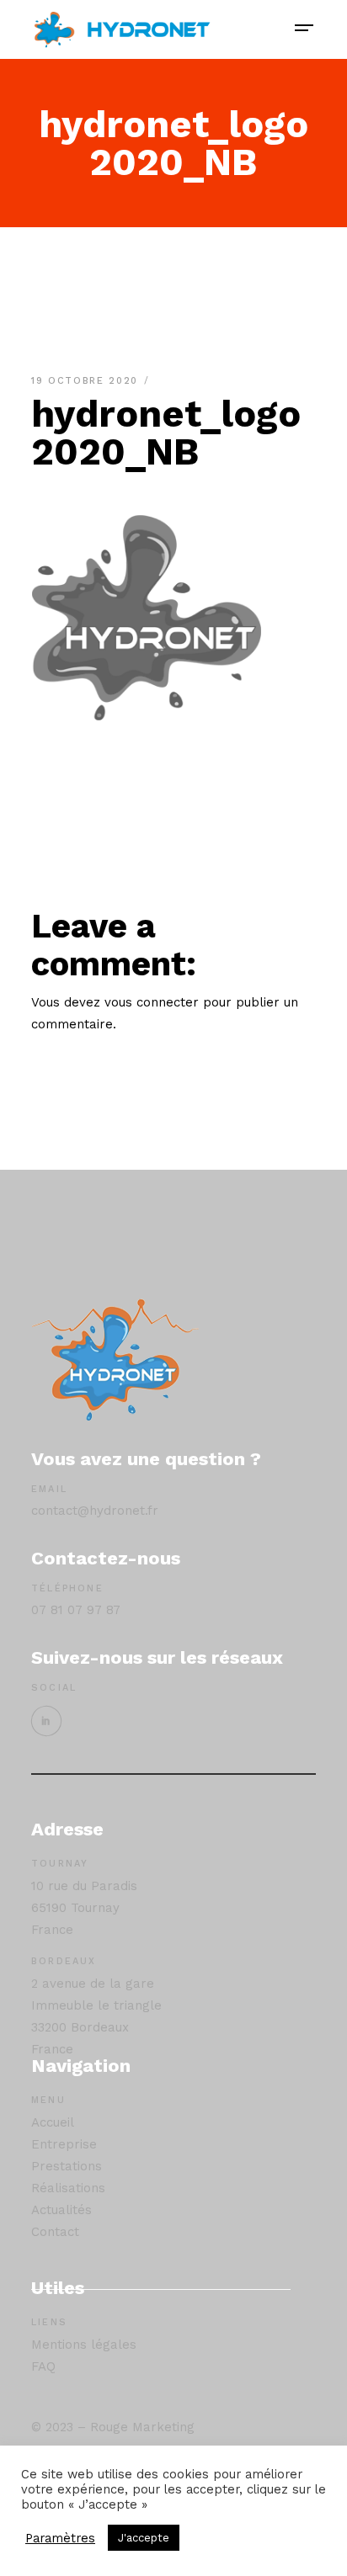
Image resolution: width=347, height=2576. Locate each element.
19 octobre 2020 (87, 381)
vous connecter (152, 1002)
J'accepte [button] (144, 2538)
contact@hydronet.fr (95, 1511)
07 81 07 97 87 (76, 1610)
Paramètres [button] (60, 2538)
